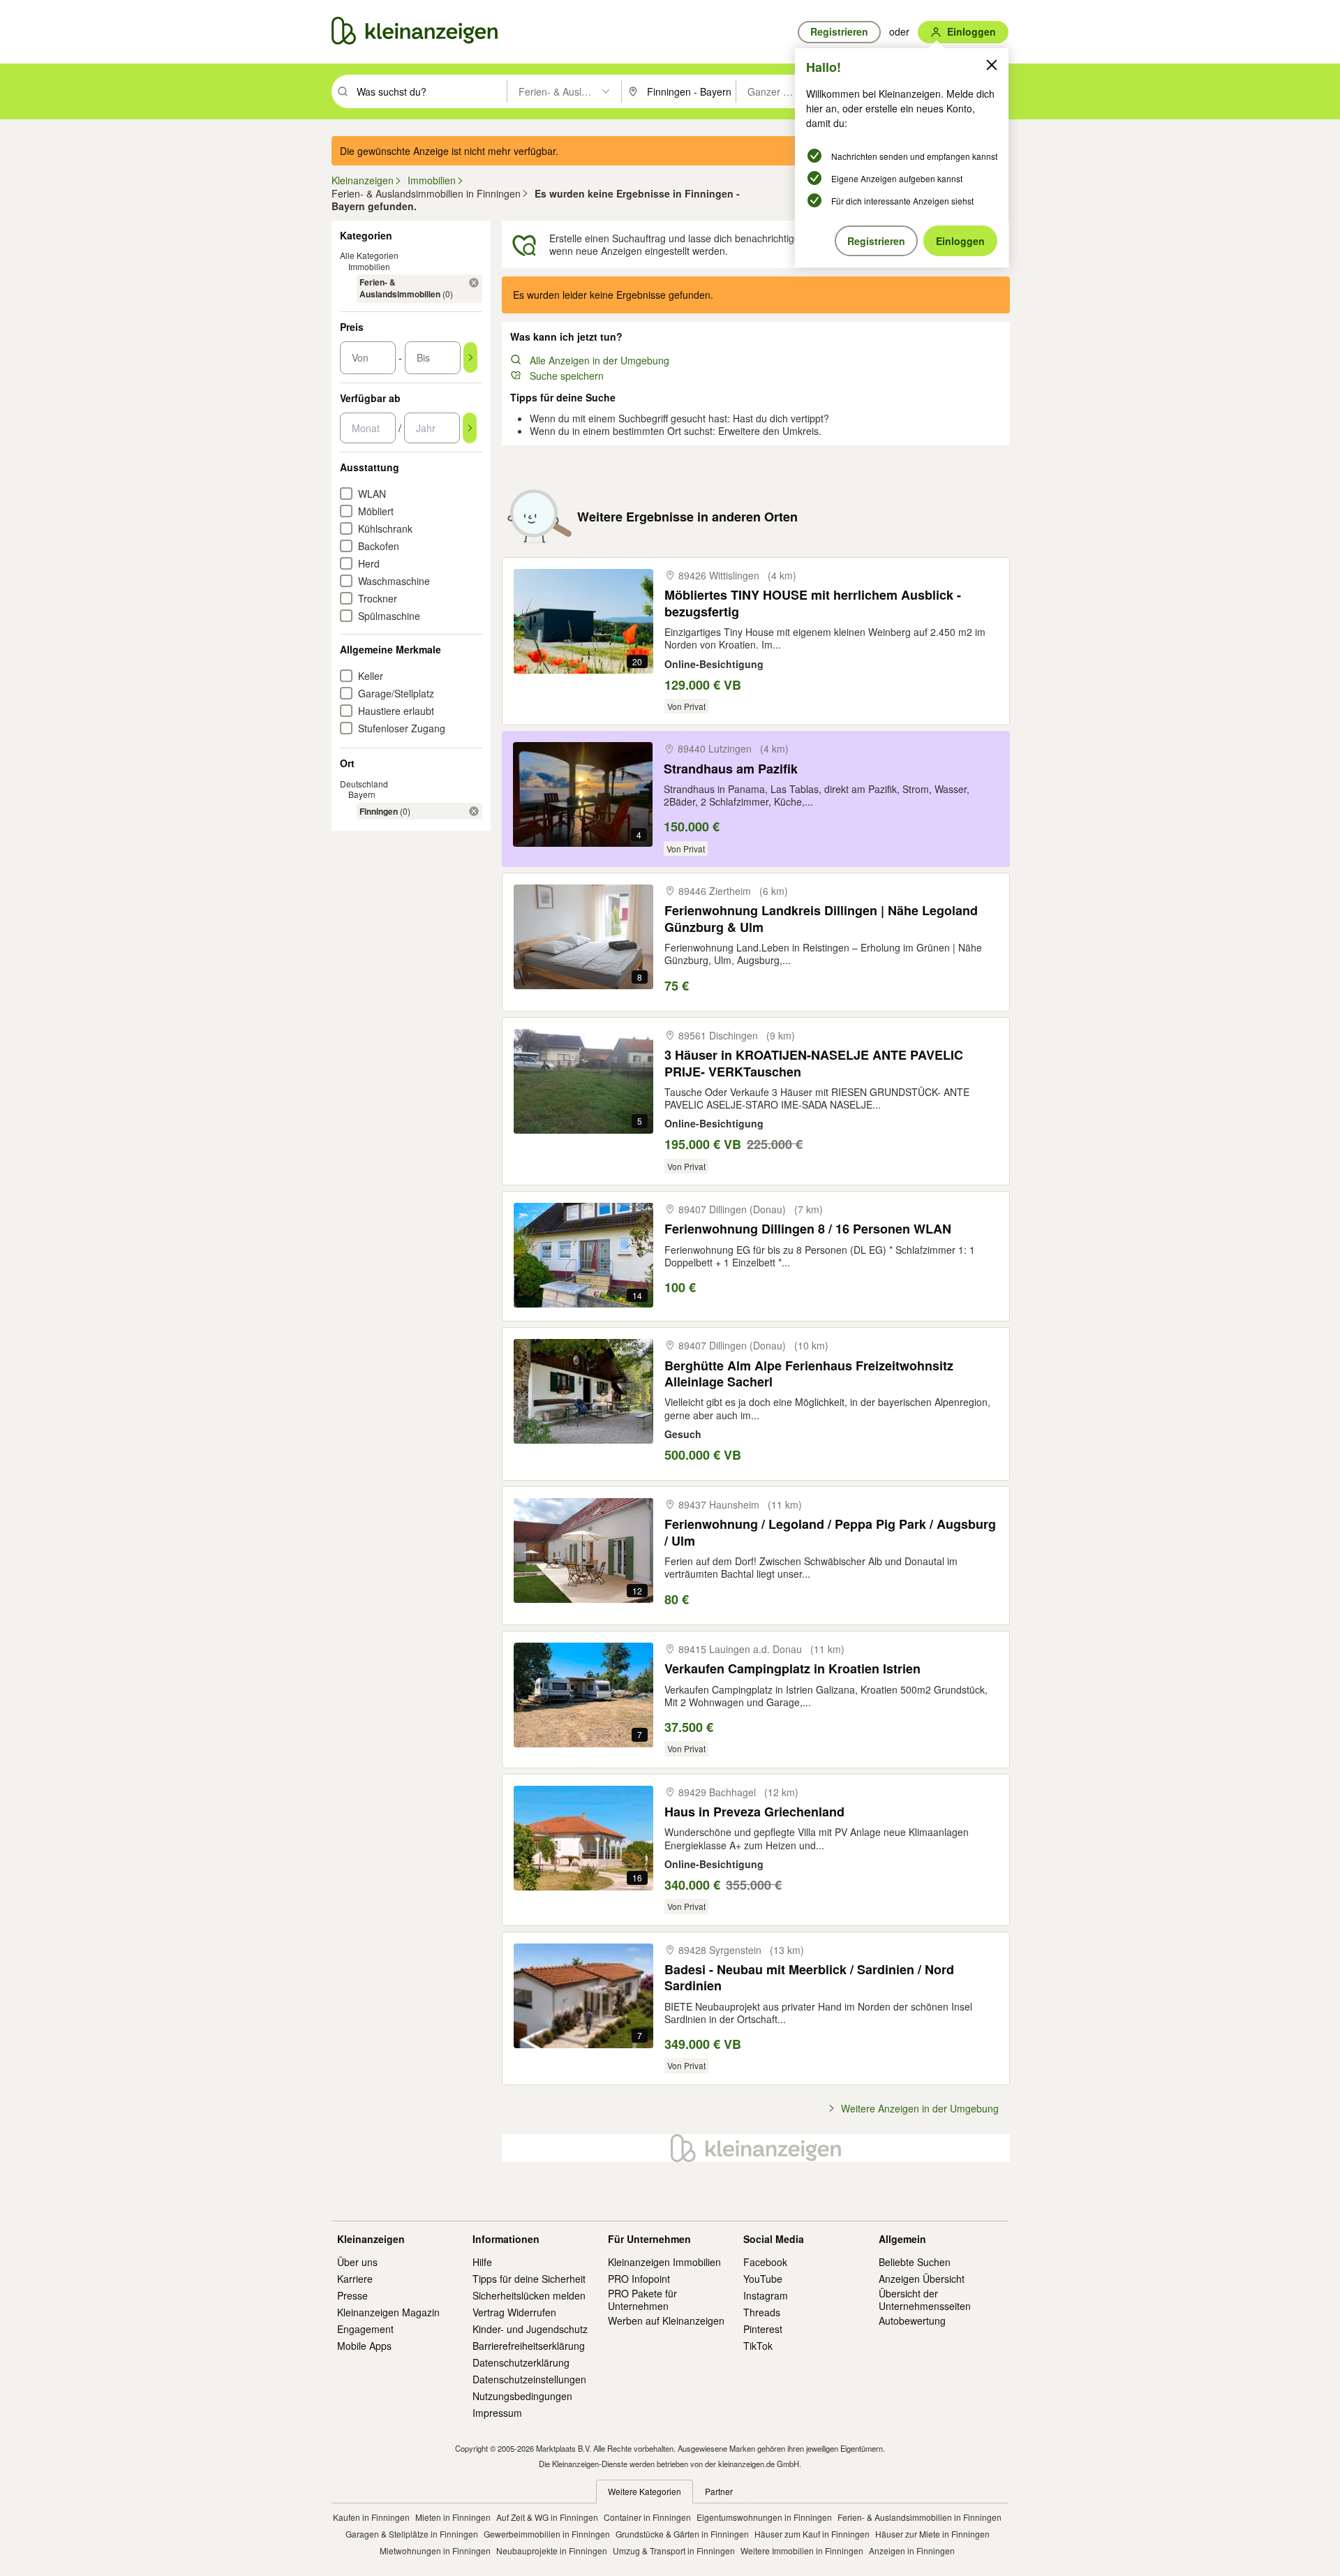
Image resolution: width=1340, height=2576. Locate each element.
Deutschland (364, 784)
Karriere (355, 2279)
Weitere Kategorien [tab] (645, 2491)
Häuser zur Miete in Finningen (932, 2534)
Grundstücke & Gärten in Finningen (682, 2534)
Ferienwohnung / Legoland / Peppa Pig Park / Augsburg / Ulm (830, 1533)
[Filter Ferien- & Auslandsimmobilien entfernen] (474, 283)
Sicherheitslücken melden (529, 2295)
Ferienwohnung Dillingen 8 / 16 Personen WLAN (808, 1229)
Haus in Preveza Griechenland (754, 1812)
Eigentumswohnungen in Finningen (764, 2517)
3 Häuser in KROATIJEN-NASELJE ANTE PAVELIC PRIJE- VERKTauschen (814, 1064)
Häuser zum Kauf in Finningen (812, 2534)
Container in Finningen (647, 2517)
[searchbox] (430, 91)
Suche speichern (567, 376)
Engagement (365, 2329)
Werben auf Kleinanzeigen (666, 2320)
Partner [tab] (719, 2491)
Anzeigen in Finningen (912, 2551)
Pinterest (763, 2329)
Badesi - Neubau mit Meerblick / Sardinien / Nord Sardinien (809, 1978)
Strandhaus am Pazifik (731, 769)
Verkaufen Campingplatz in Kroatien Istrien (792, 1669)
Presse (352, 2295)
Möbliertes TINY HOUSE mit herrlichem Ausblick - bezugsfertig (813, 604)
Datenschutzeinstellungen (529, 2379)
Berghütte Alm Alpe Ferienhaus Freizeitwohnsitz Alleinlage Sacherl (809, 1374)
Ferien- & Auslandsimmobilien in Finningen (920, 2517)
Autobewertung (912, 2320)
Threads (762, 2312)
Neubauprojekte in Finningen (552, 2551)
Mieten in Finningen (453, 2517)
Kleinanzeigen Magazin (388, 2312)
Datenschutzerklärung (521, 2362)
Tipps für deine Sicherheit (529, 2279)
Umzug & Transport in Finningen (674, 2551)
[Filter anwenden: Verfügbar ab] (470, 428)
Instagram (766, 2295)
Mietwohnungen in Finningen (435, 2551)
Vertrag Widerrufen (514, 2312)
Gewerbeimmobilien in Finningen (547, 2534)
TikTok (758, 2346)
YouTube (763, 2279)
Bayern (362, 794)
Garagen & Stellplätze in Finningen (412, 2534)
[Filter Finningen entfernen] (474, 811)
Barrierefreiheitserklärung (529, 2346)
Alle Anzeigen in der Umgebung (600, 360)
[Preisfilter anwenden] (470, 357)
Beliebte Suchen (915, 2262)
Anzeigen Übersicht (922, 2279)
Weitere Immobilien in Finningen (802, 2551)
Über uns (357, 2262)
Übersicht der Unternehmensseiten (925, 2300)
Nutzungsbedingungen (522, 2396)
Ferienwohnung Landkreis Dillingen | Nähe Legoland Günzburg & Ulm (821, 919)
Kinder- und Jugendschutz (530, 2329)
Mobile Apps (364, 2346)
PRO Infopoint (639, 2279)
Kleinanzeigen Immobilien (664, 2262)
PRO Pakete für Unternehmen (642, 2300)
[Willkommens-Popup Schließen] (992, 65)
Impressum (497, 2413)
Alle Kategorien (369, 255)
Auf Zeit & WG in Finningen (547, 2517)
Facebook (765, 2262)
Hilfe (482, 2262)
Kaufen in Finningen (371, 2517)
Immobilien (369, 266)
